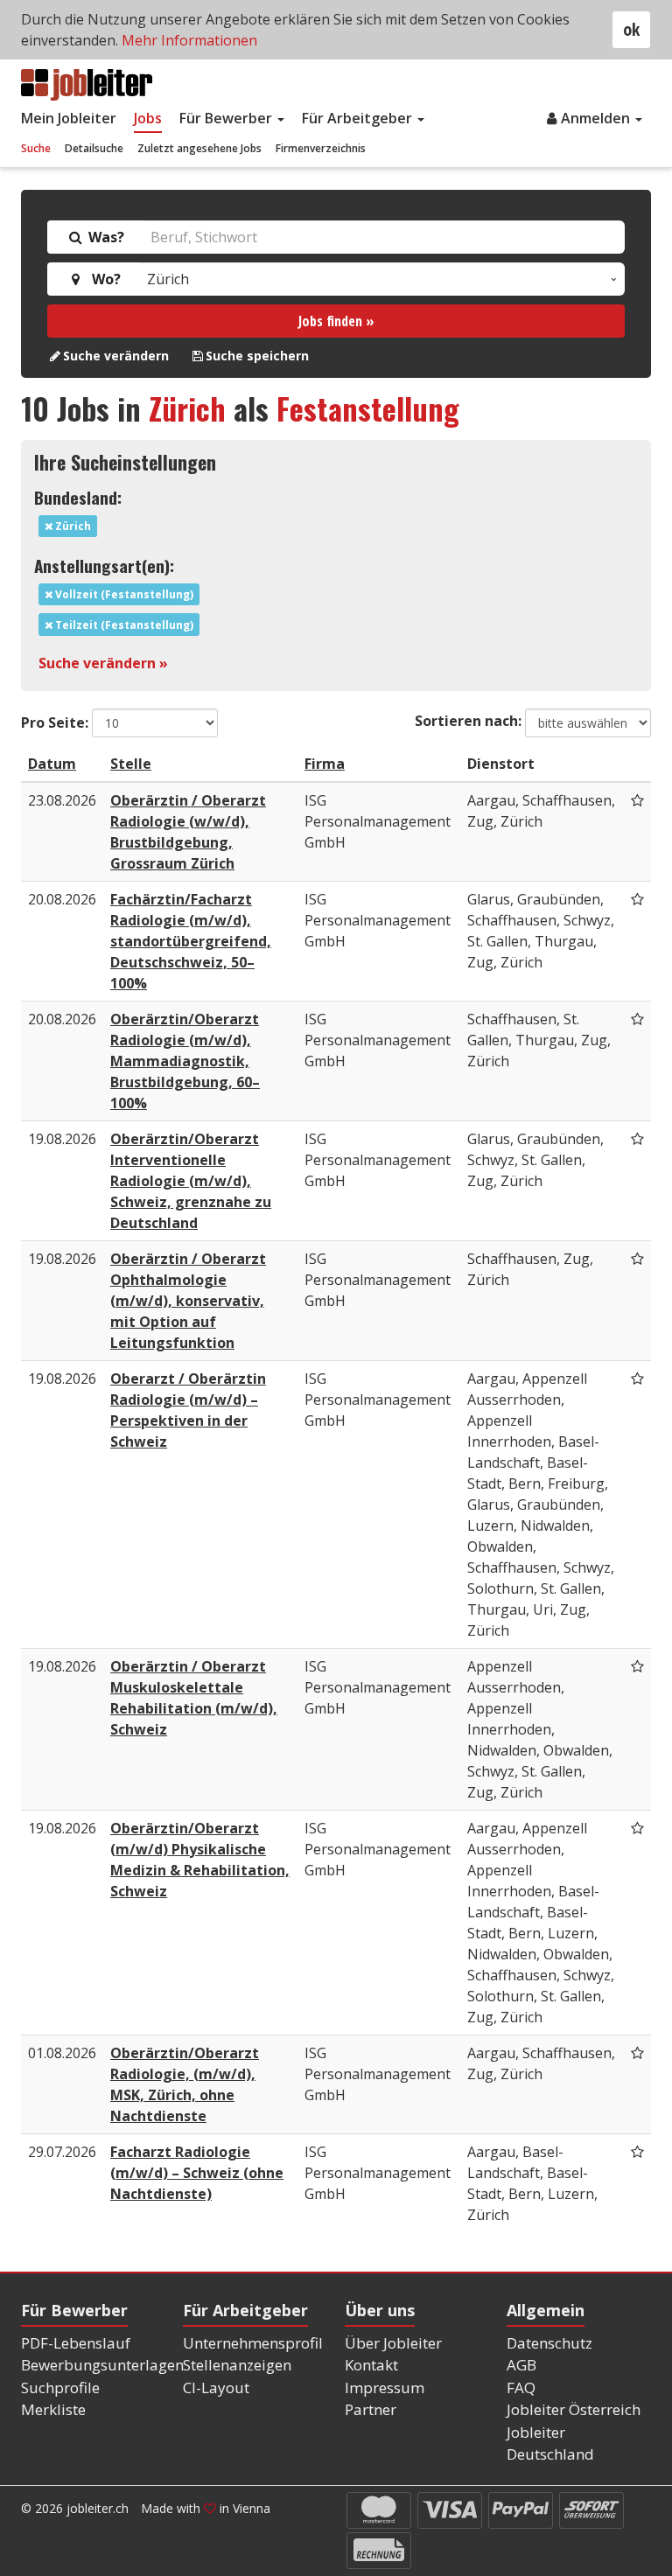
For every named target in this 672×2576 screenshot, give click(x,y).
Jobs (148, 118)
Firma (325, 764)
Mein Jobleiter (69, 118)
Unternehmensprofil (253, 2343)
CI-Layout (216, 2388)
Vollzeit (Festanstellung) (123, 594)
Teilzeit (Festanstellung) (123, 625)
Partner (371, 2409)
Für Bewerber (227, 118)
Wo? (103, 279)
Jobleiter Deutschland (550, 2443)
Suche (36, 148)
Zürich (187, 408)
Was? (105, 237)
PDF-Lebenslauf (76, 2343)
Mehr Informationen (189, 40)
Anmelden (597, 118)
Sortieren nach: (468, 721)
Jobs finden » (336, 321)
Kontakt (371, 2365)
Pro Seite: (55, 723)
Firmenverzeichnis (321, 148)
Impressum (385, 2388)
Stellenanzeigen (237, 2365)
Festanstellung (368, 408)
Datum (52, 764)
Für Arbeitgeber (359, 118)
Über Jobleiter (393, 2343)
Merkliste (53, 2409)
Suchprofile (60, 2388)
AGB (521, 2365)
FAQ (521, 2388)
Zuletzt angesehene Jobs (199, 148)
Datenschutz (549, 2343)
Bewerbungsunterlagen (102, 2365)
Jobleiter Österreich (574, 2409)
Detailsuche (94, 148)
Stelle (131, 764)
